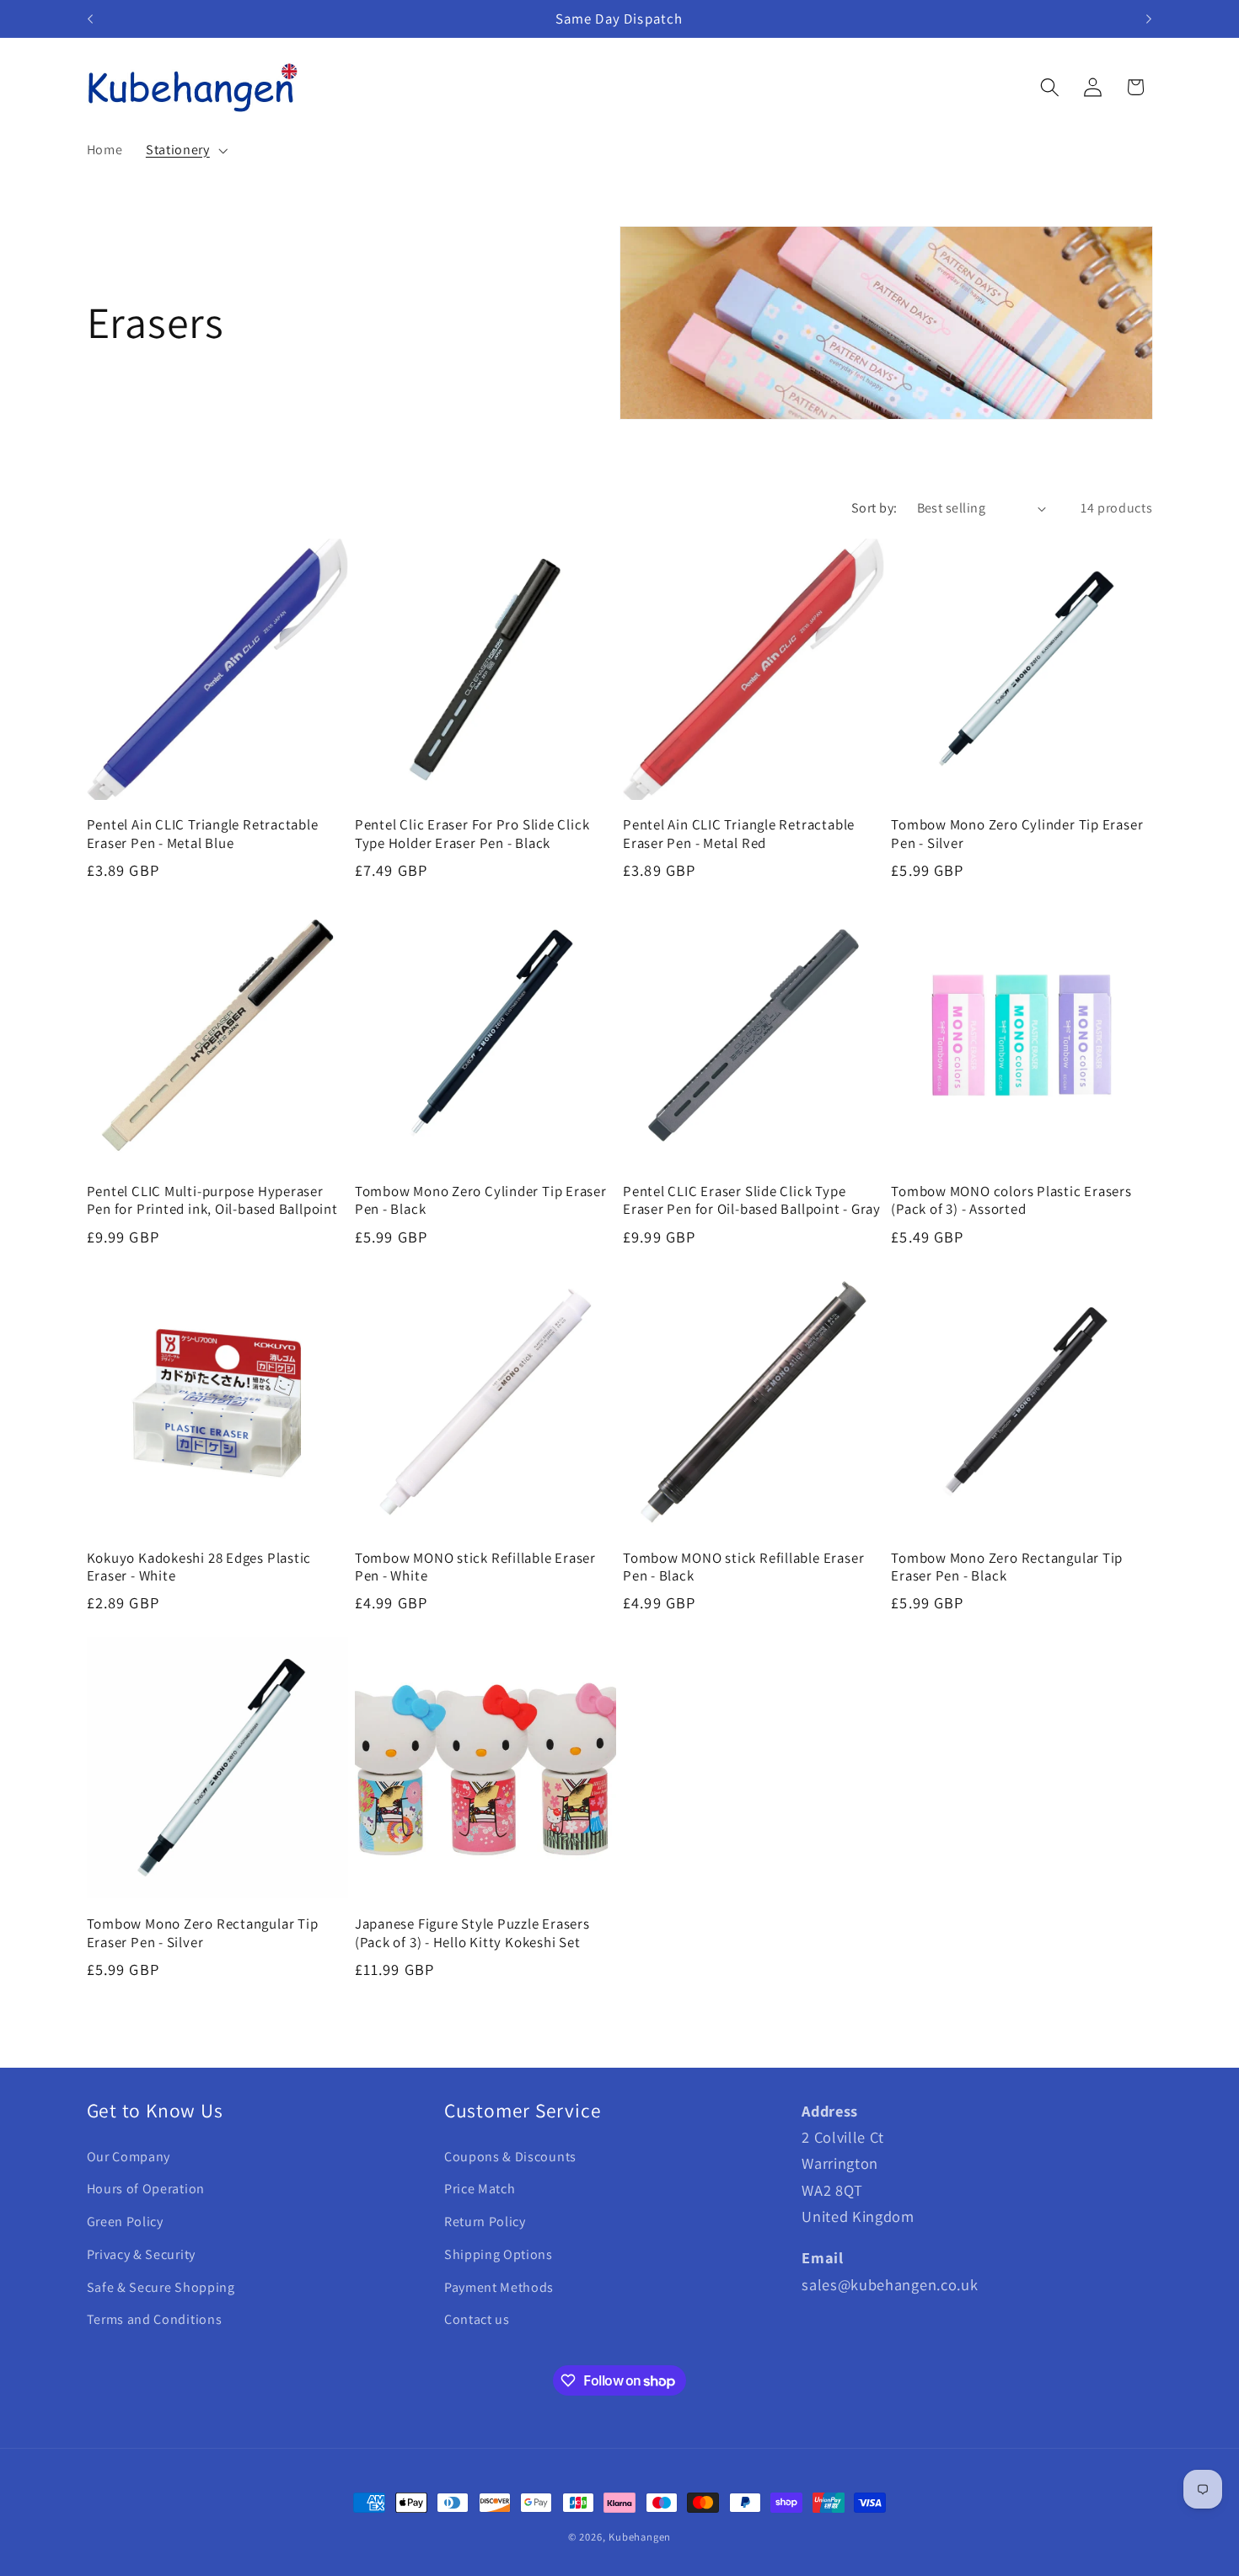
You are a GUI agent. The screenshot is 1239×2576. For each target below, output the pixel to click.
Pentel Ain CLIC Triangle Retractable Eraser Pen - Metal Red (739, 834)
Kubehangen (640, 2537)
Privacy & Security (141, 2254)
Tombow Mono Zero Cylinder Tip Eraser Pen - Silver (1017, 834)
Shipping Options (499, 2254)
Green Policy (125, 2222)
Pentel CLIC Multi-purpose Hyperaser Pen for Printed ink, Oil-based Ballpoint (212, 1200)
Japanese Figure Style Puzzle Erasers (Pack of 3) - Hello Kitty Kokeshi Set (472, 1933)
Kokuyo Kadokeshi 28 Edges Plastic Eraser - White (199, 1567)
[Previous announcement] (90, 19)
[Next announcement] (1149, 19)
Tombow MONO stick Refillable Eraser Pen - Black (743, 1567)
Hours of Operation (146, 2189)
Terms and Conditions (155, 2319)
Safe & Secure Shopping (161, 2287)
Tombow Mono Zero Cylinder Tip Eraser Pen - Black (481, 1200)
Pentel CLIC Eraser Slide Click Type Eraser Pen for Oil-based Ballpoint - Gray (752, 1200)
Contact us (477, 2319)
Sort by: (874, 508)
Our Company (129, 2157)
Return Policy (485, 2222)
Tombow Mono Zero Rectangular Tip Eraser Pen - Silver (203, 1933)
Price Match (480, 2189)
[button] (185, 150)
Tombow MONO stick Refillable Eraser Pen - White (475, 1567)
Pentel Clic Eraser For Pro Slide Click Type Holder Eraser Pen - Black (472, 834)
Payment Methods (499, 2287)
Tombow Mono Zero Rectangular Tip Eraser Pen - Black (1007, 1567)
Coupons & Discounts (510, 2157)
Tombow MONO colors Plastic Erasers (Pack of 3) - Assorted (1011, 1200)
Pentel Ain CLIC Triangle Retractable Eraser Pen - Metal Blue (203, 834)
